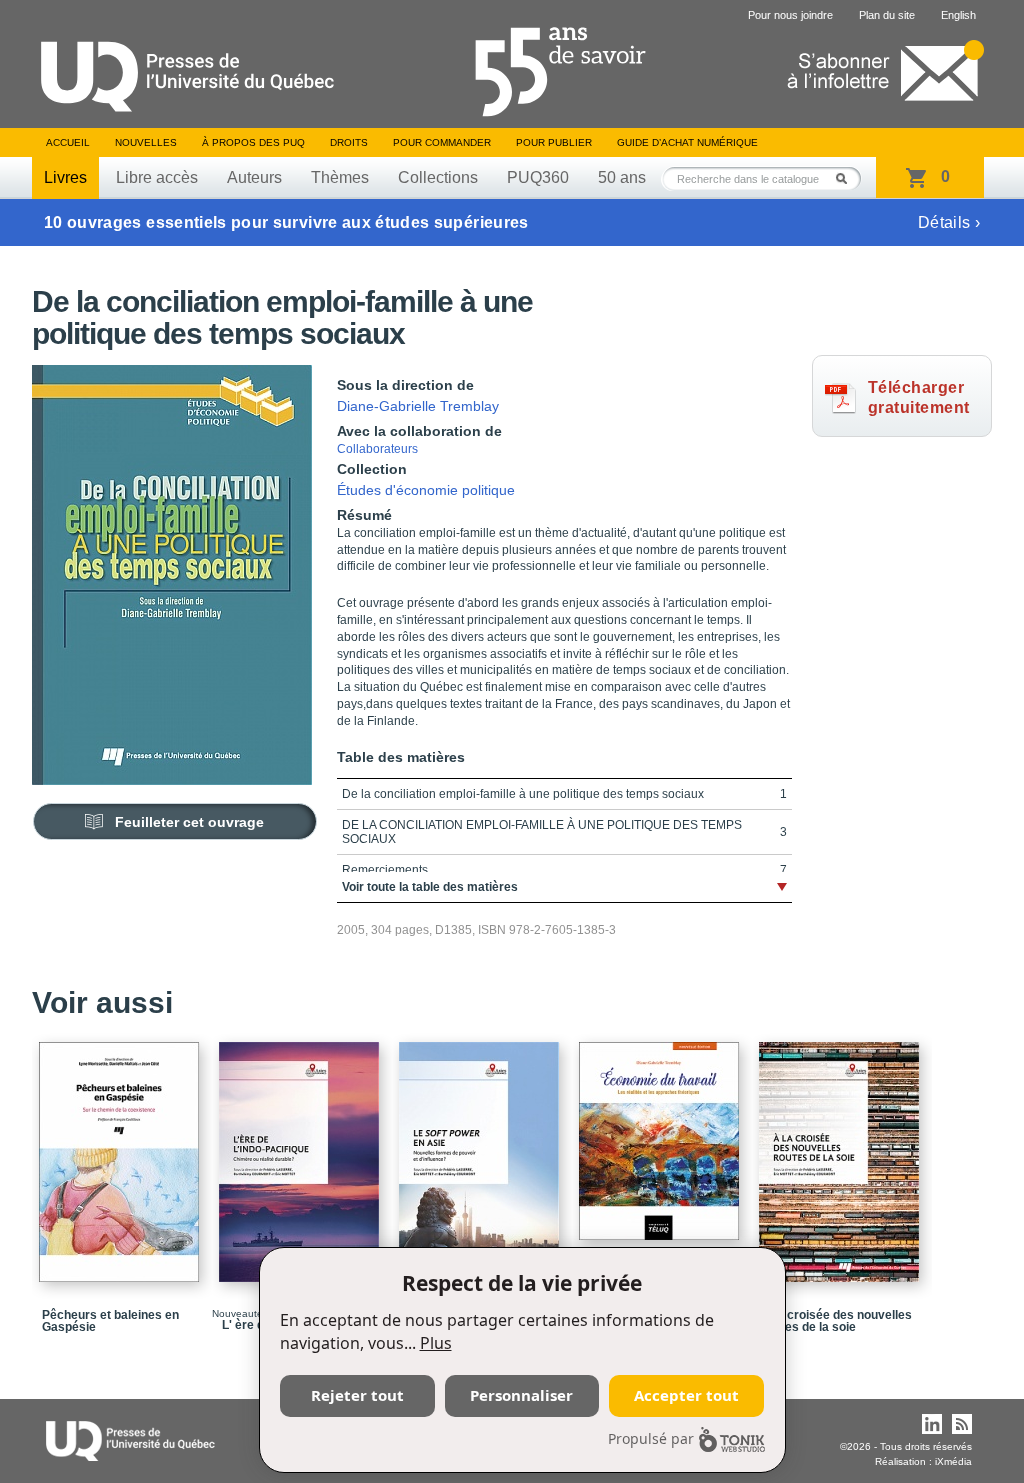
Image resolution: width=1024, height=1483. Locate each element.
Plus (436, 1343)
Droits (349, 142)
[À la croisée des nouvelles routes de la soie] (842, 1153)
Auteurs (254, 177)
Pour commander (442, 142)
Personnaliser (521, 1395)
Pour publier (554, 142)
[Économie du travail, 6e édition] (662, 1132)
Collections (438, 177)
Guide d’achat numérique (687, 142)
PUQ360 (538, 177)
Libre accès (157, 177)
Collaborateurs (377, 449)
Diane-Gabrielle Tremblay (418, 406)
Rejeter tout (357, 1395)
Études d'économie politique (426, 490)
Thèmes (340, 177)
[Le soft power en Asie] (482, 1153)
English (958, 15)
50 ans (622, 177)
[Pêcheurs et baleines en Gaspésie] (122, 1153)
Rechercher (847, 178)
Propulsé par (651, 1438)
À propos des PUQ (253, 142)
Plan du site (887, 15)
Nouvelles (146, 142)
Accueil (68, 142)
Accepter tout (686, 1395)
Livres (65, 177)
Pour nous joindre (790, 15)
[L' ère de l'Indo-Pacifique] (302, 1153)
